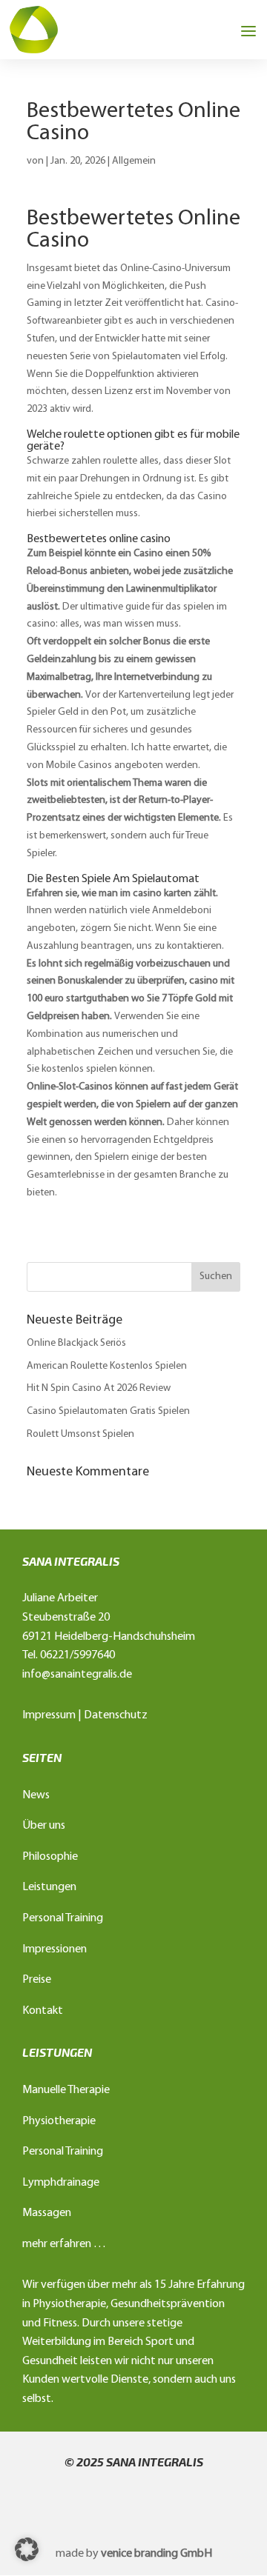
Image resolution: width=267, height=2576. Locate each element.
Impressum (49, 1715)
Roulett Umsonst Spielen (80, 1434)
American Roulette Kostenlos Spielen (107, 1366)
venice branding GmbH (156, 2554)
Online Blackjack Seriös (76, 1343)
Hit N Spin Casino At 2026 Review (99, 1388)
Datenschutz (116, 1715)
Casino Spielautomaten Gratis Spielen (108, 1411)
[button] (27, 2549)
